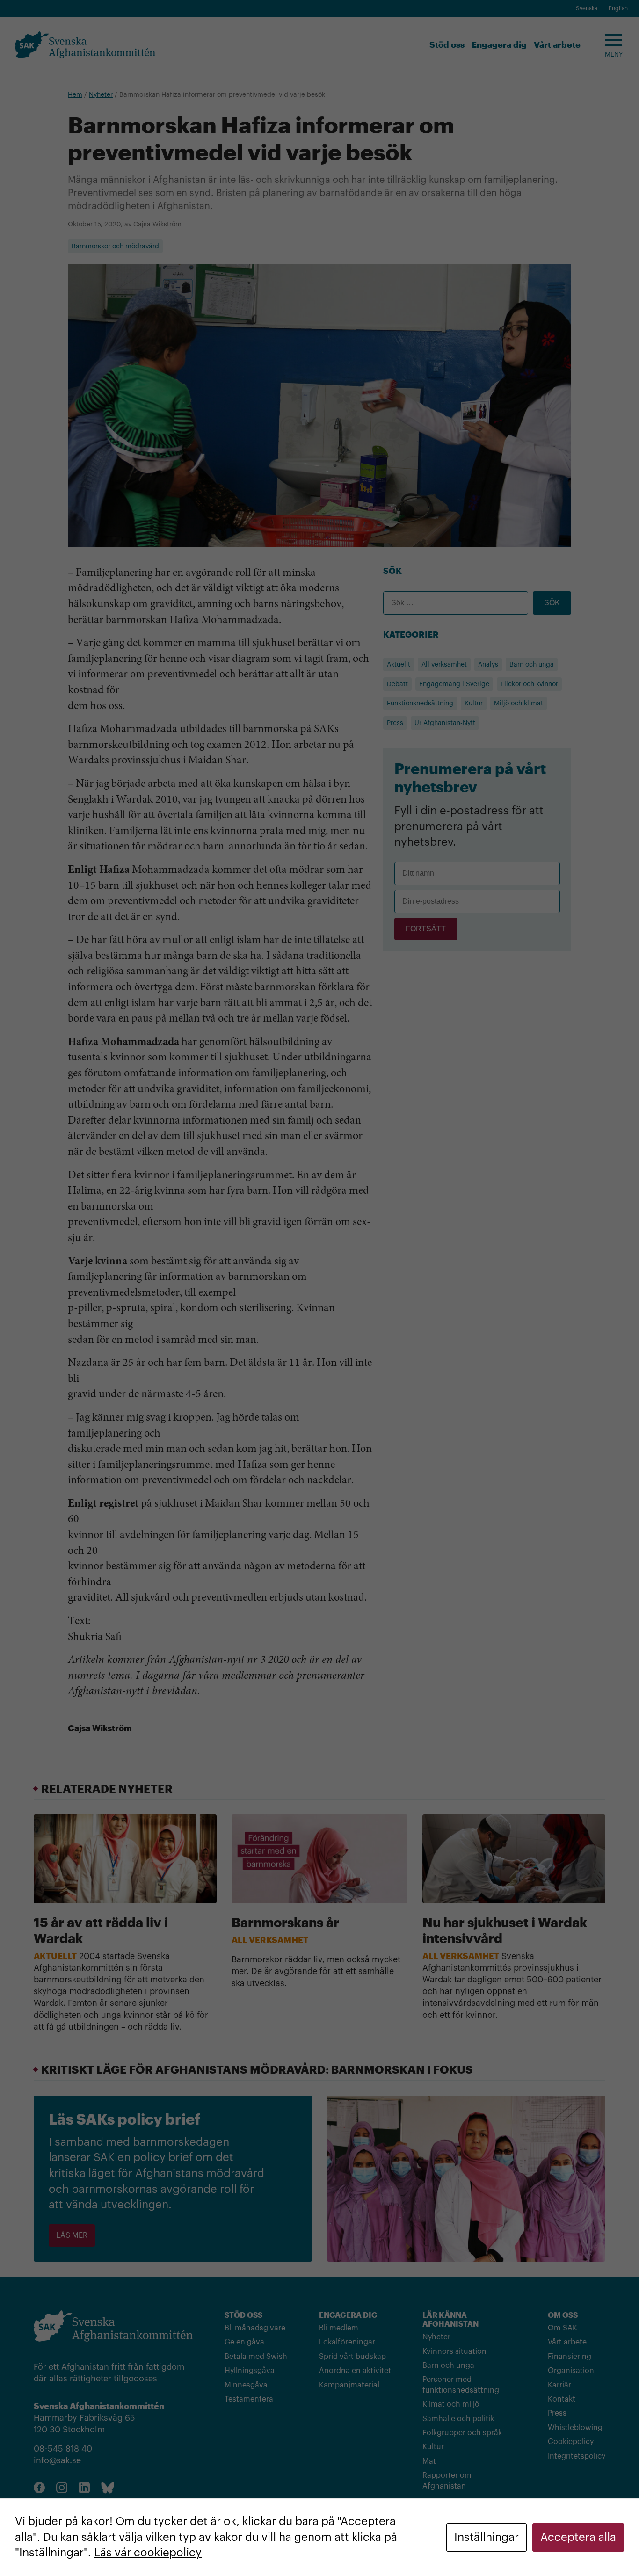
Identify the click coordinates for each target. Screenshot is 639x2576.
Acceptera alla (578, 2537)
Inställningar (487, 2537)
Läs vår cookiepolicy (148, 2553)
